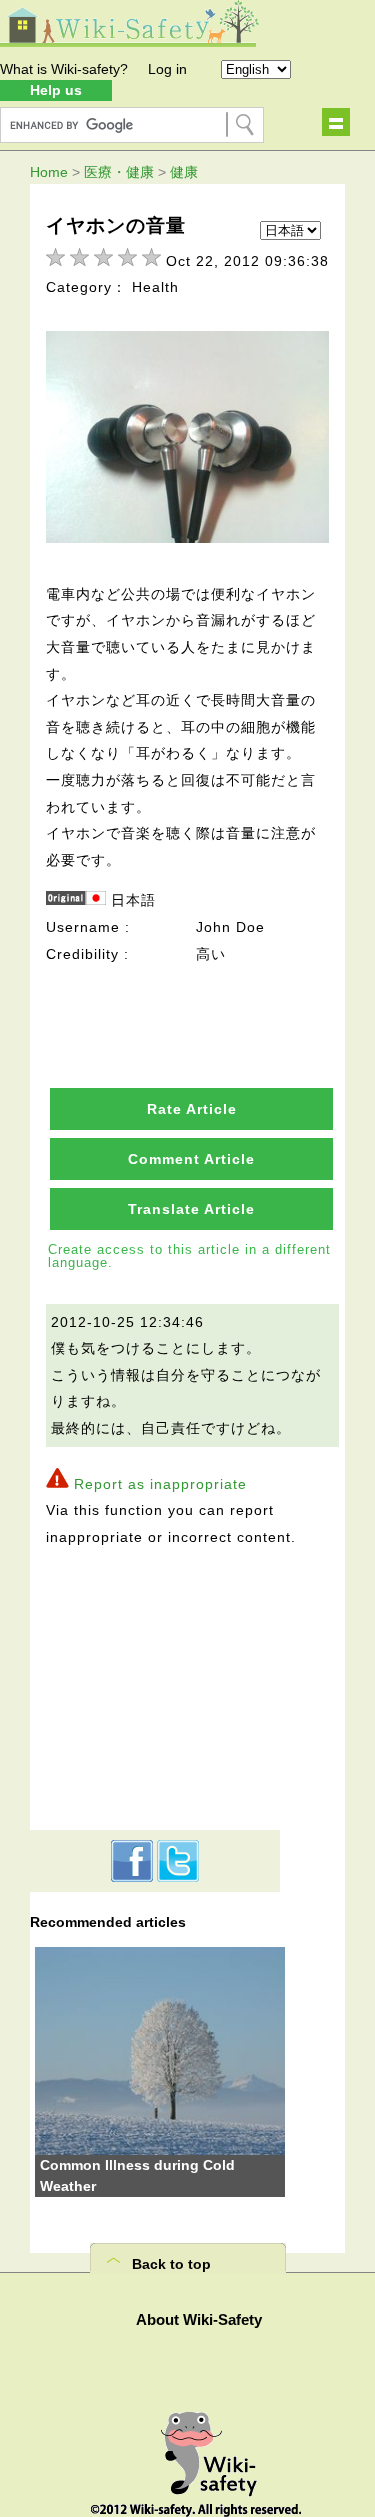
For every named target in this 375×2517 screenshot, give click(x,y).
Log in (167, 69)
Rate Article (192, 1109)
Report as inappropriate (160, 1484)
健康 (184, 172)
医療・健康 (119, 172)
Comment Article (191, 1159)
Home (49, 172)
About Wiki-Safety (199, 2319)
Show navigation (336, 122)
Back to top (171, 2264)
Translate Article (191, 1209)
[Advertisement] (155, 1685)
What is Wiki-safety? (64, 69)
